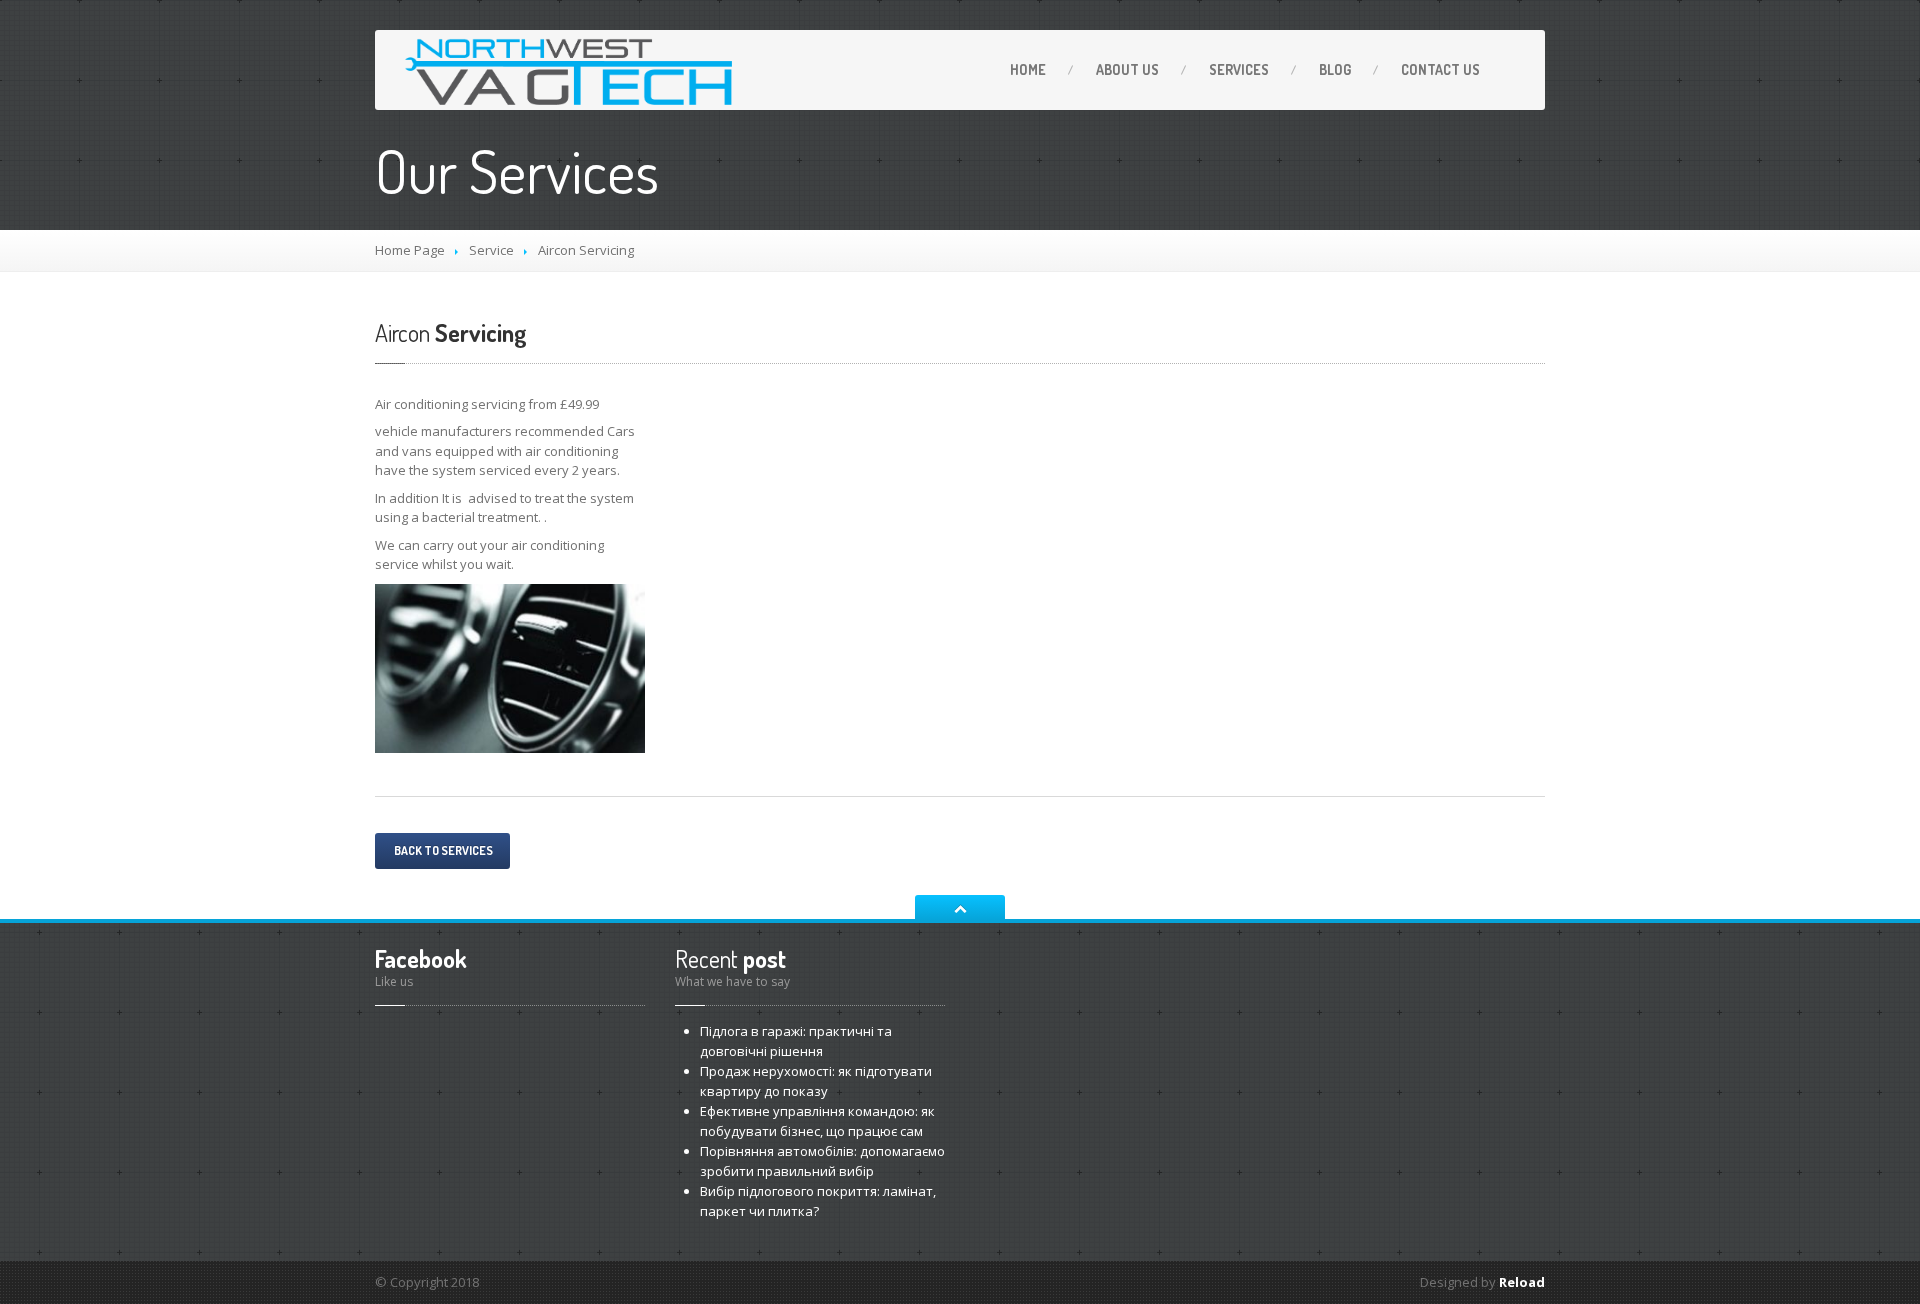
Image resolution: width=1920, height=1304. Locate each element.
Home (1028, 69)
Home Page (410, 250)
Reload (1520, 1282)
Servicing (451, 332)
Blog (1335, 69)
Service (491, 250)
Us (1127, 69)
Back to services (442, 850)
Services (1239, 69)
